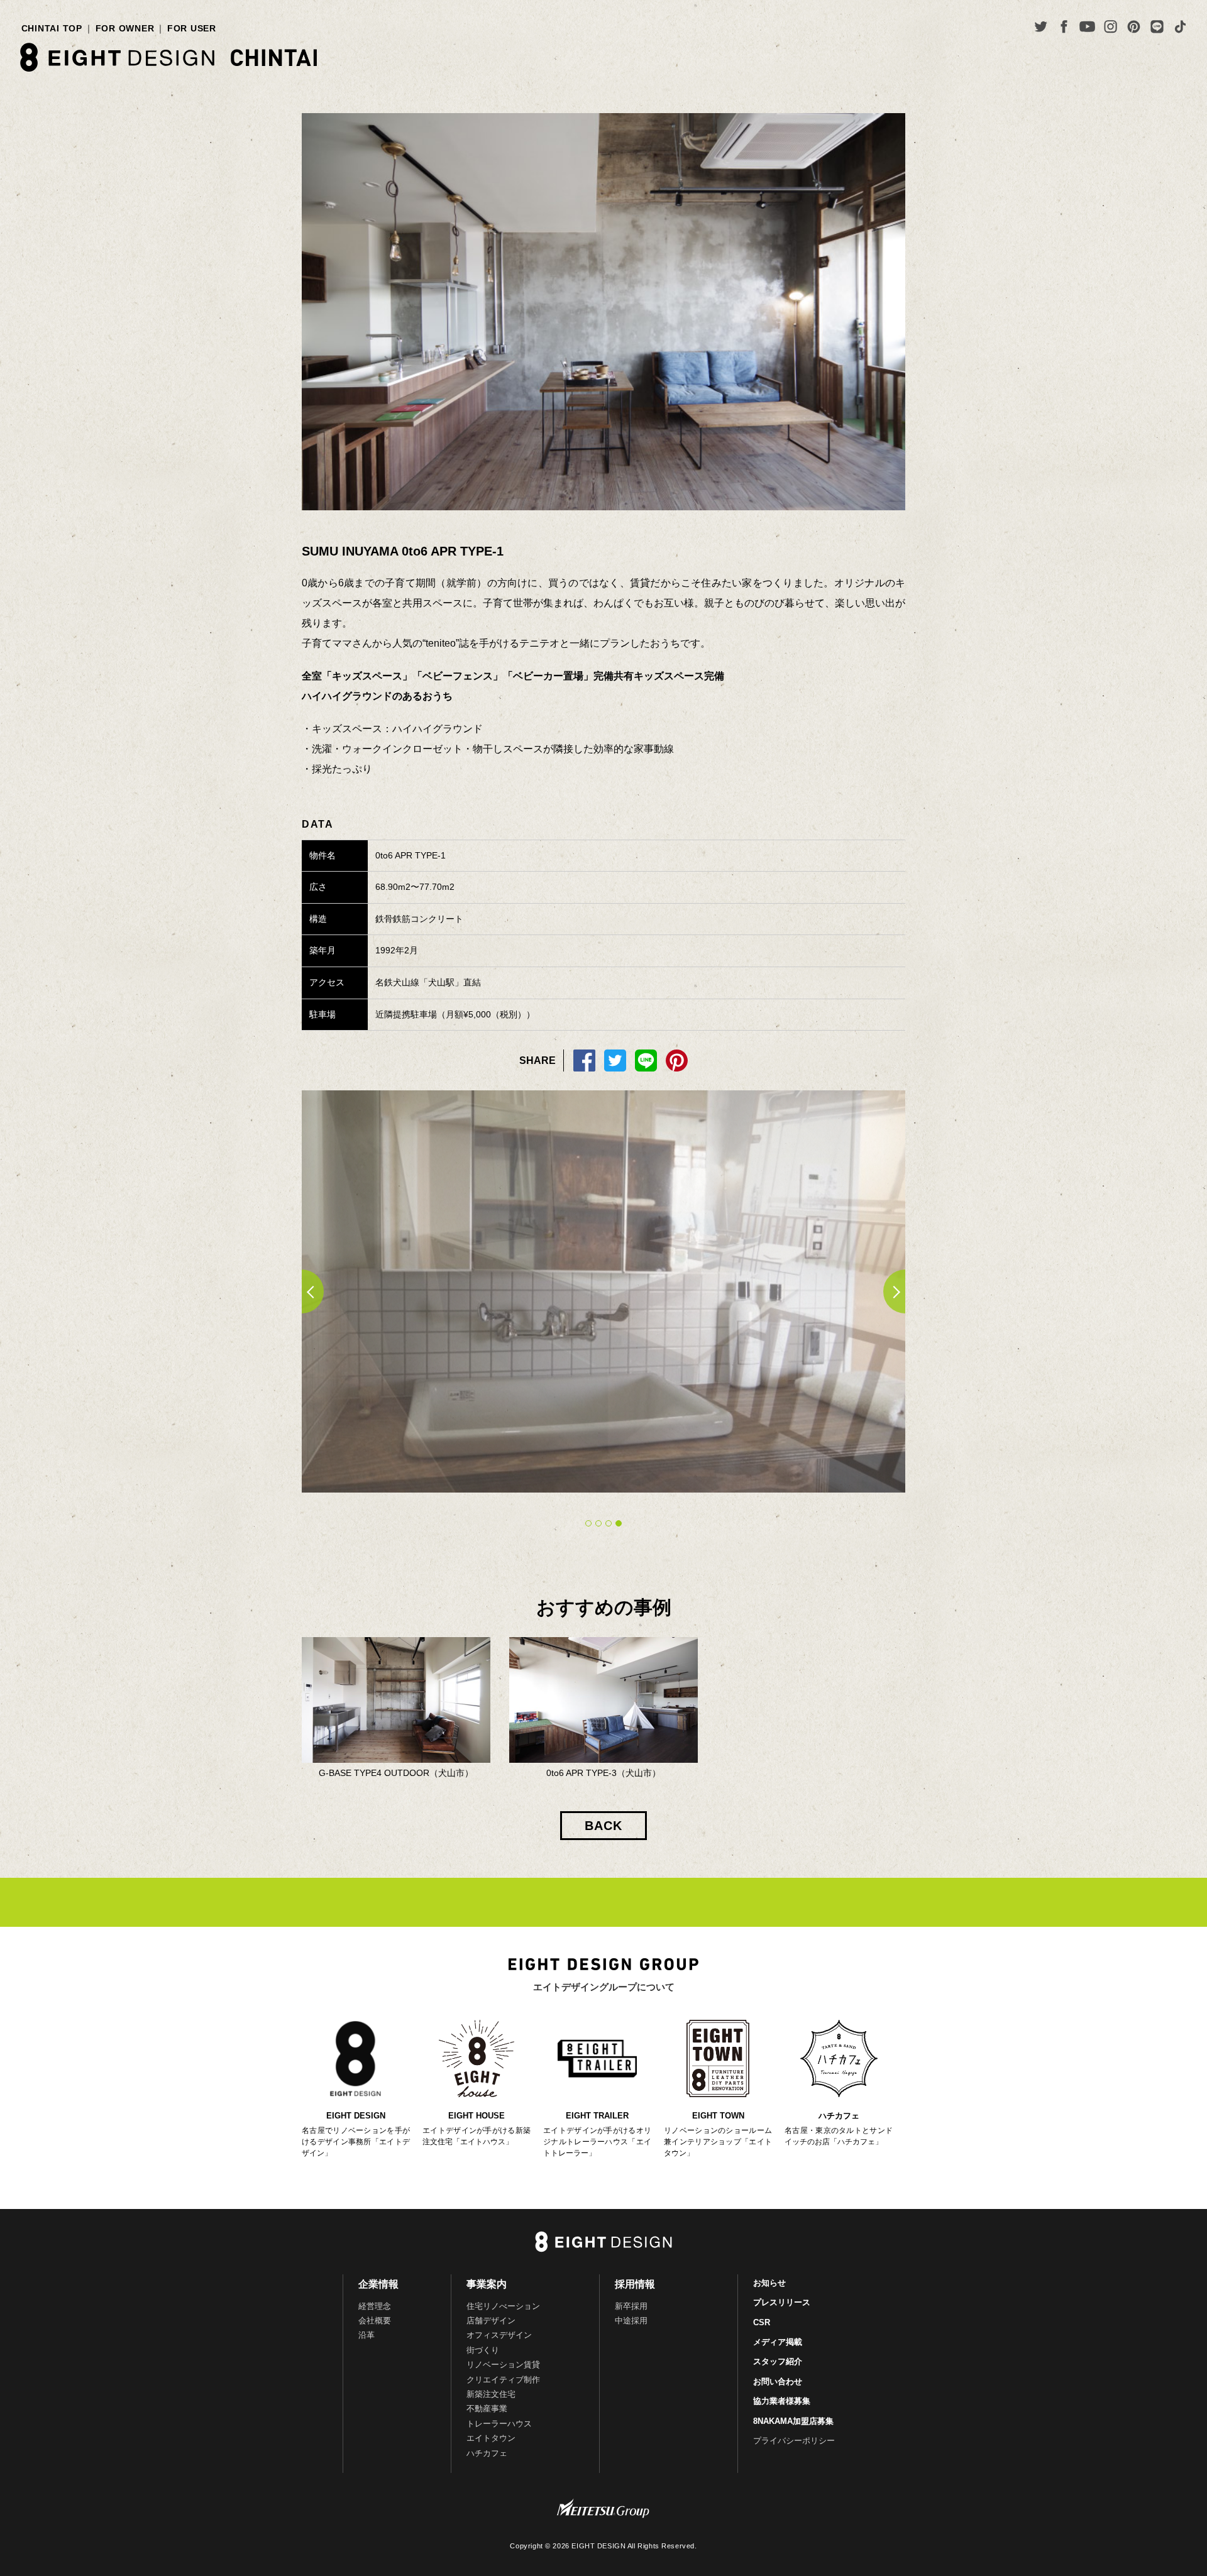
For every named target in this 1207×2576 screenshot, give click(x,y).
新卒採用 (631, 2306)
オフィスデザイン (499, 2335)
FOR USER (192, 28)
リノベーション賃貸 (503, 2365)
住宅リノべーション (503, 2306)
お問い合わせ (778, 2381)
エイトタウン (491, 2438)
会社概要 (375, 2321)
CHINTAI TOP (52, 28)
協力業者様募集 (782, 2401)
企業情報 (378, 2284)
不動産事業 (487, 2409)
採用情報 (635, 2284)
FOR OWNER (125, 28)
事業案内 (487, 2284)
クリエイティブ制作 (503, 2380)
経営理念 (375, 2306)
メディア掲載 (778, 2342)
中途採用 (631, 2321)
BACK (603, 1826)
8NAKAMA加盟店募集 (793, 2421)
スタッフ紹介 (778, 2361)
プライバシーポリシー (794, 2441)
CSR (762, 2322)
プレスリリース (782, 2302)
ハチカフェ (487, 2453)
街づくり (483, 2350)
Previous (302, 1291)
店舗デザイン (491, 2321)
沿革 (367, 2335)
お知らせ (769, 2283)
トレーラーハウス (499, 2424)
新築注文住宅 (491, 2394)
